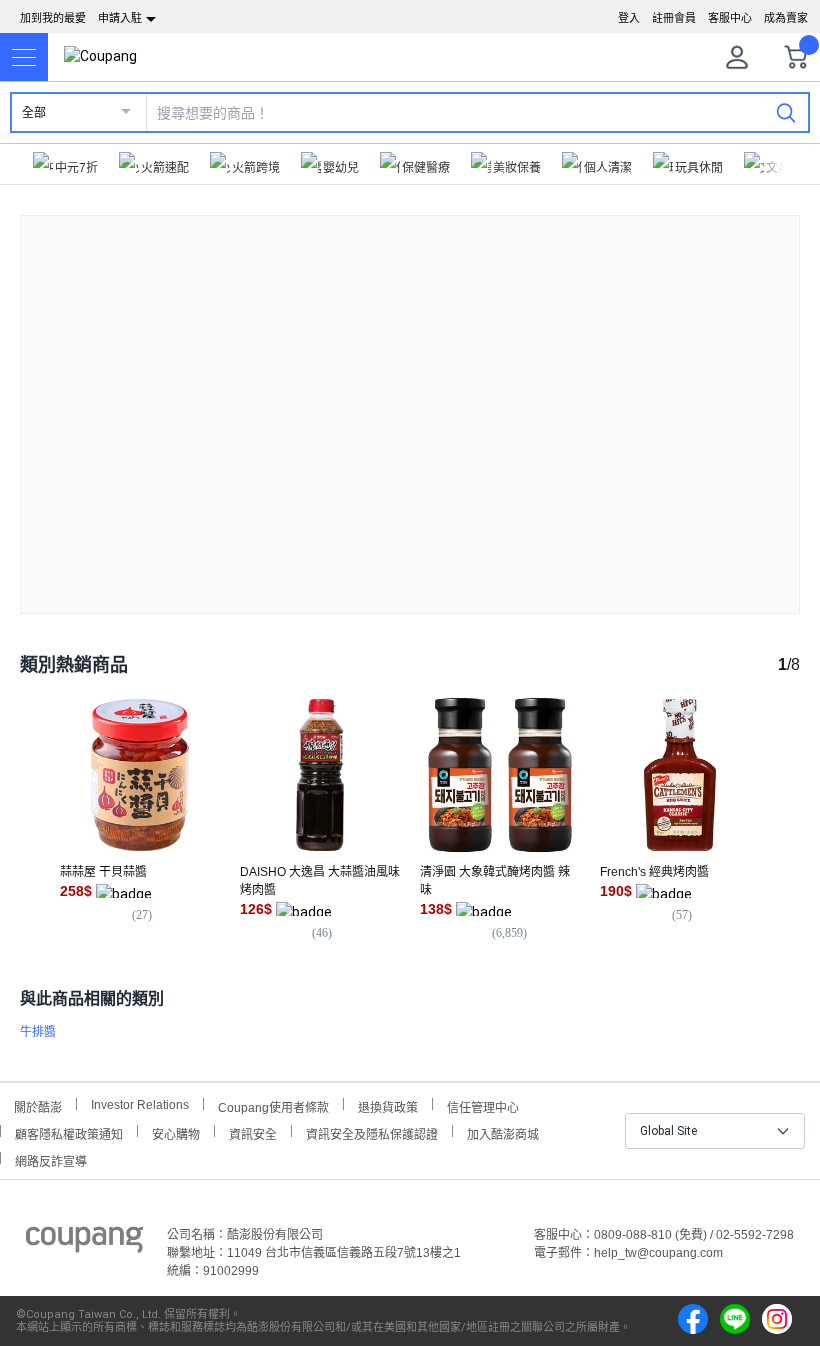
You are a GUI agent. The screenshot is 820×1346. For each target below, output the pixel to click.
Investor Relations (140, 1104)
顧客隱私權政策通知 (69, 1132)
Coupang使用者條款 (273, 1105)
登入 (629, 18)
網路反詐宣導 (51, 1159)
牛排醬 (38, 1032)
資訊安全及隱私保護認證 (372, 1132)
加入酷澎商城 (503, 1132)
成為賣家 (786, 18)
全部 (34, 113)
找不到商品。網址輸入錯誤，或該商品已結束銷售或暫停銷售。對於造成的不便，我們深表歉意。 (410, 398)
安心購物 (176, 1132)
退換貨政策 (388, 1105)
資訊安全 (253, 1132)
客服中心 (730, 18)
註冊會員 (674, 18)
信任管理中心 (483, 1105)
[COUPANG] (84, 1243)
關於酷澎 (38, 1105)
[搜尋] (786, 112)
